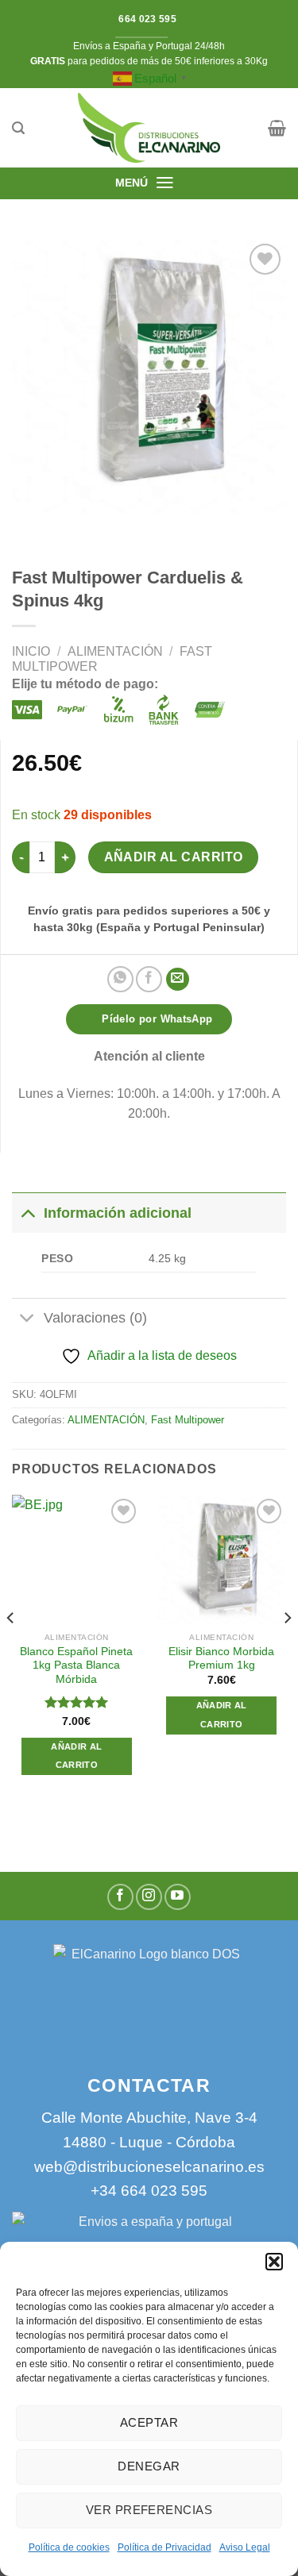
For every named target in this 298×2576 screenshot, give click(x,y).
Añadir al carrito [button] (76, 1756)
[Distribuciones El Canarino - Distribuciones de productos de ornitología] (149, 128)
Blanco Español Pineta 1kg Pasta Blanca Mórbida (76, 1665)
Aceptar (149, 2422)
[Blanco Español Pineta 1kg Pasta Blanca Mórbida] (77, 1559)
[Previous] (11, 1650)
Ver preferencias (149, 2510)
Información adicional (118, 1213)
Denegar (149, 2466)
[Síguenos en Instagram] (149, 1897)
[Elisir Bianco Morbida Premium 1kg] (221, 1559)
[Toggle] (27, 1213)
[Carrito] (277, 128)
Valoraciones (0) (95, 1318)
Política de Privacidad (164, 2547)
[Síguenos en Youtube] (178, 1897)
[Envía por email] (178, 979)
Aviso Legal (245, 2547)
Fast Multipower (188, 1420)
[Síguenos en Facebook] (120, 1897)
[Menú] (166, 183)
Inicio (31, 651)
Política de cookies (69, 2547)
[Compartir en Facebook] (149, 979)
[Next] (287, 1650)
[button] (274, 2262)
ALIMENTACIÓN (115, 651)
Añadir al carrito (174, 857)
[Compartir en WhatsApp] (120, 979)
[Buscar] (18, 128)
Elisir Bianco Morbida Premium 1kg (221, 1659)
